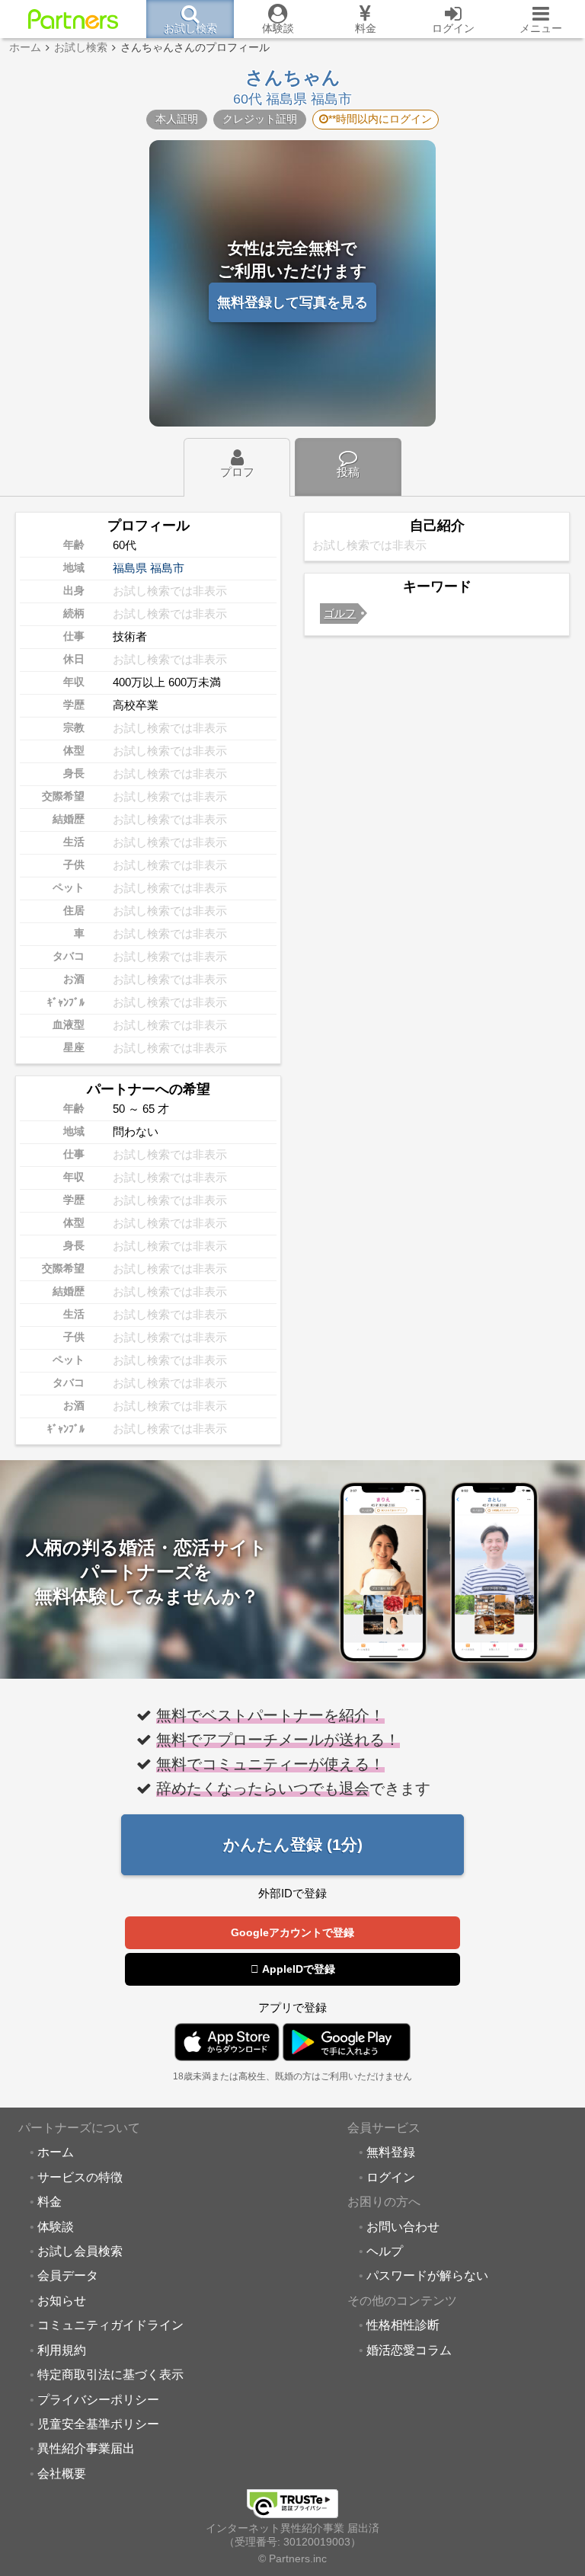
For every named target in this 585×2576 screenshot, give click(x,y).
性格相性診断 (403, 2325)
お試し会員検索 (80, 2251)
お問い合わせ (403, 2226)
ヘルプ (385, 2251)
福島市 (167, 568)
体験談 (56, 2226)
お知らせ (62, 2300)
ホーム (56, 2152)
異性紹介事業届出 (86, 2448)
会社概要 (62, 2473)
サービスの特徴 (80, 2177)
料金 (50, 2201)
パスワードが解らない (427, 2275)
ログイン (391, 2177)
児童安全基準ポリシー (98, 2424)
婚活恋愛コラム (409, 2350)
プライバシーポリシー (98, 2399)
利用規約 (62, 2350)
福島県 (130, 568)
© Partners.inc (292, 2559)
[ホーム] (73, 19)
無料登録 (391, 2152)
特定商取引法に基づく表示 (110, 2374)
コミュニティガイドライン (110, 2325)
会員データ (68, 2275)
